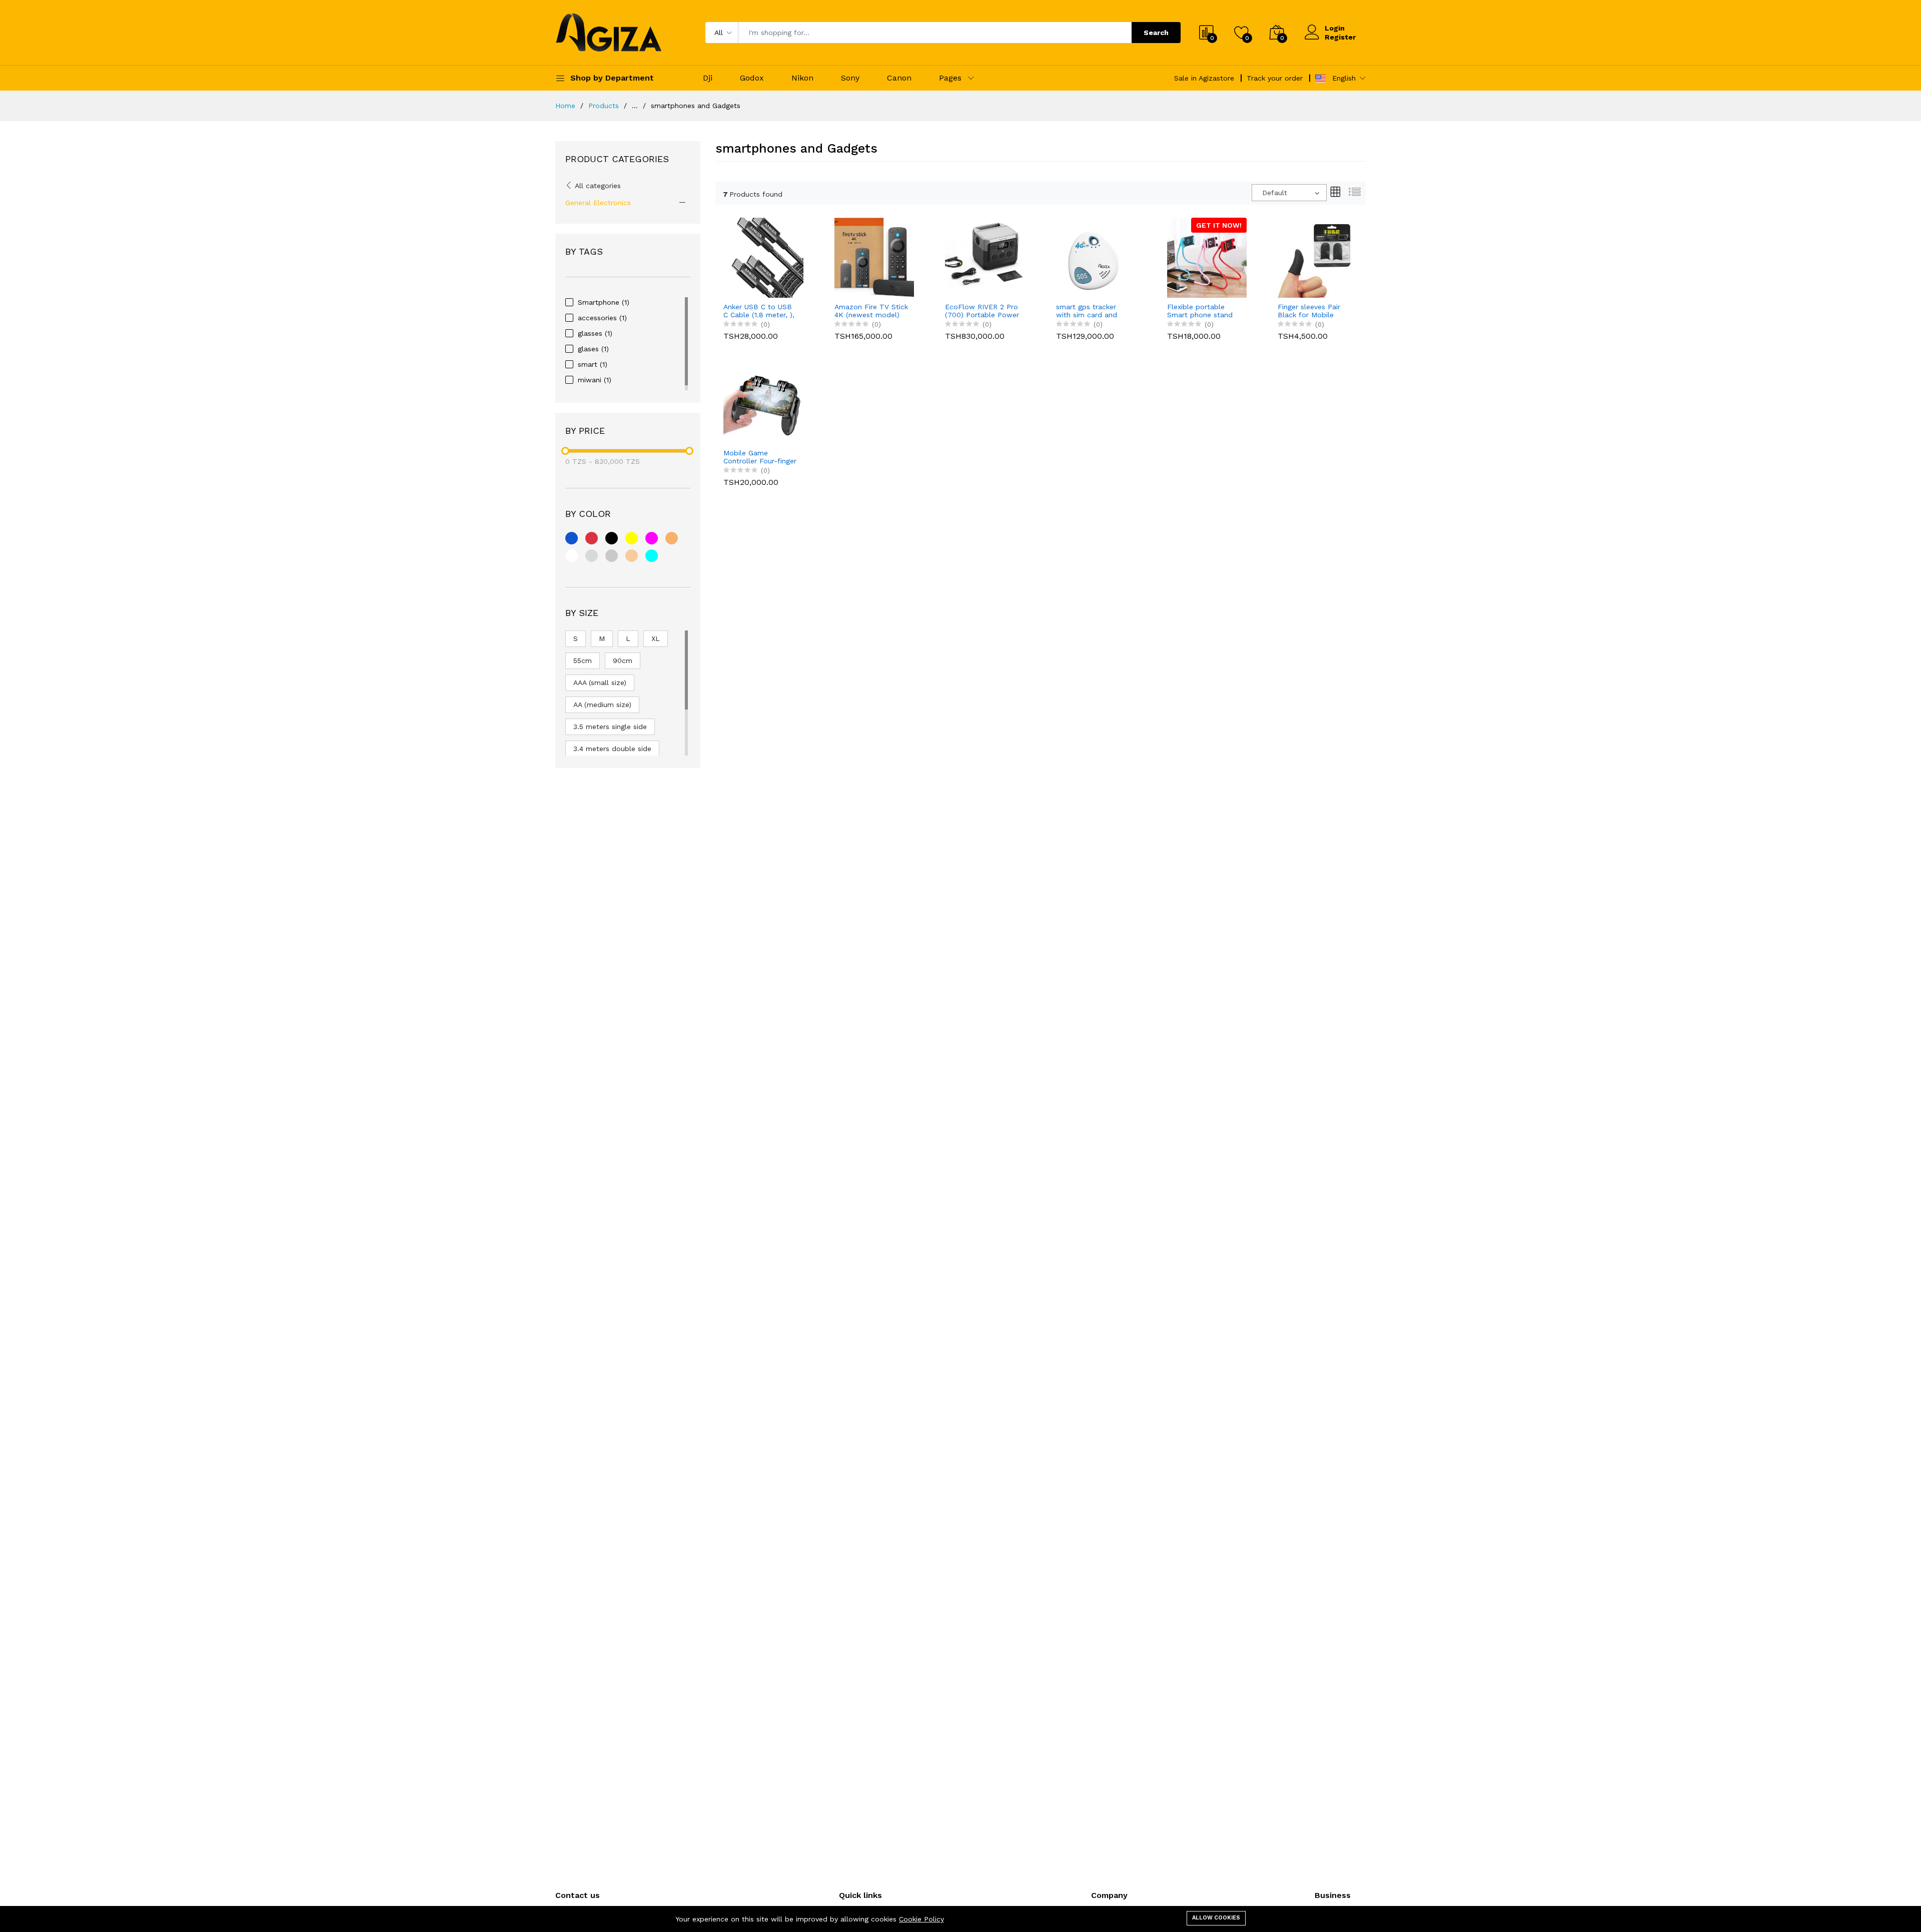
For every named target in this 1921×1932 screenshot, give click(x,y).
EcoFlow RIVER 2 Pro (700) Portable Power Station (982, 311)
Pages (950, 78)
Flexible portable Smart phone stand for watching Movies (1201, 311)
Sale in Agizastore (1204, 78)
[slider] (565, 451)
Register (1340, 37)
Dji (708, 78)
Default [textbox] (1275, 193)
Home (565, 106)
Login (1335, 28)
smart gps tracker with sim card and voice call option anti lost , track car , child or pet (1093, 311)
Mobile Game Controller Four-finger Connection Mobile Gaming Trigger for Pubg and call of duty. (760, 457)
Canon (899, 78)
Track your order (1275, 78)
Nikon (802, 78)
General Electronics (598, 203)
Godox (752, 78)
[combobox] (1289, 193)
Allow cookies (1216, 1918)
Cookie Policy (921, 1919)
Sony (850, 78)
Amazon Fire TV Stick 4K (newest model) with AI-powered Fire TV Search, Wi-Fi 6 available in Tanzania (871, 311)
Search (1156, 33)
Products (604, 106)
